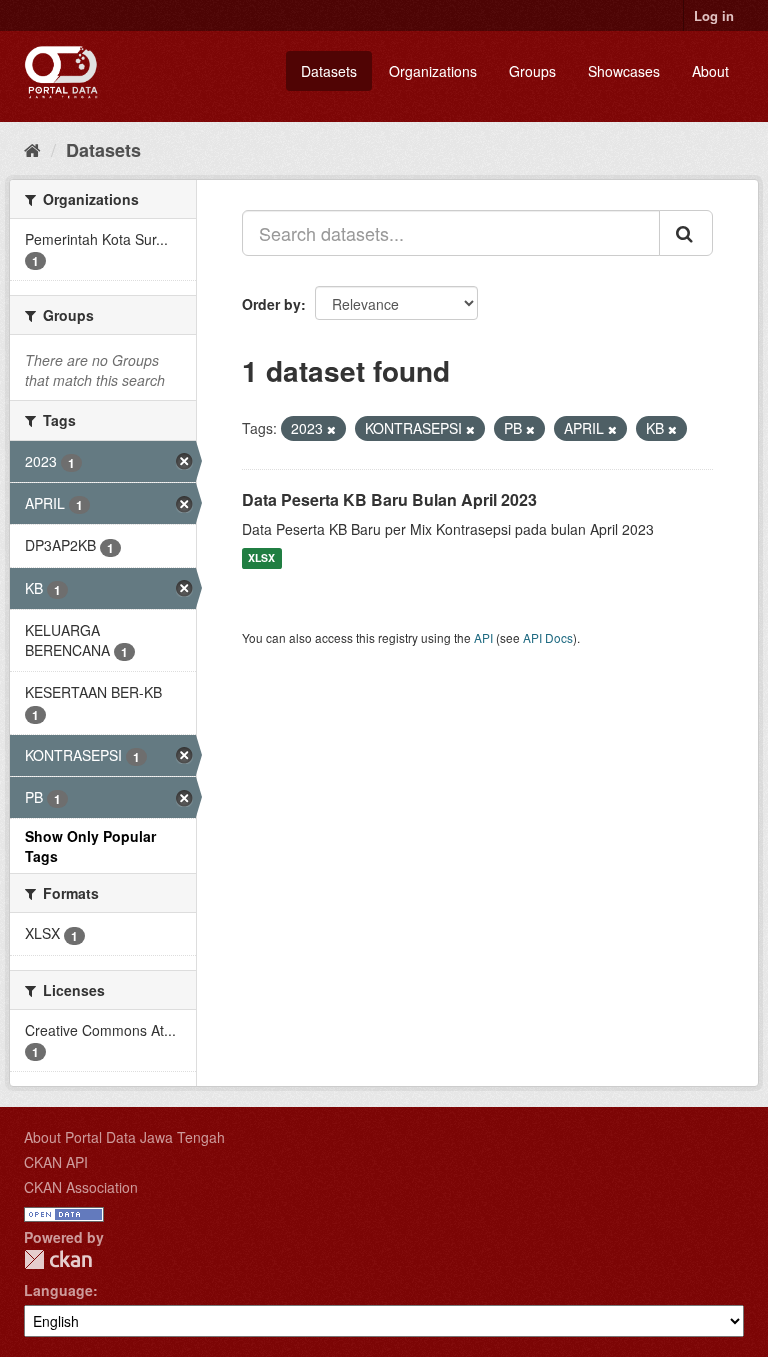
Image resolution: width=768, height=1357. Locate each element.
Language (58, 1290)
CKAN (58, 1259)
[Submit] (686, 233)
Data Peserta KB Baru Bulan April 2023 (389, 499)
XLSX (261, 558)
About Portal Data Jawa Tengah (124, 1137)
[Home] (32, 149)
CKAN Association (81, 1187)
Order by (271, 304)
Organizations (433, 71)
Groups (532, 71)
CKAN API (56, 1162)
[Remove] (331, 429)
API (483, 637)
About (710, 71)
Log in (714, 15)
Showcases (624, 71)
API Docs (548, 637)
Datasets (329, 71)
